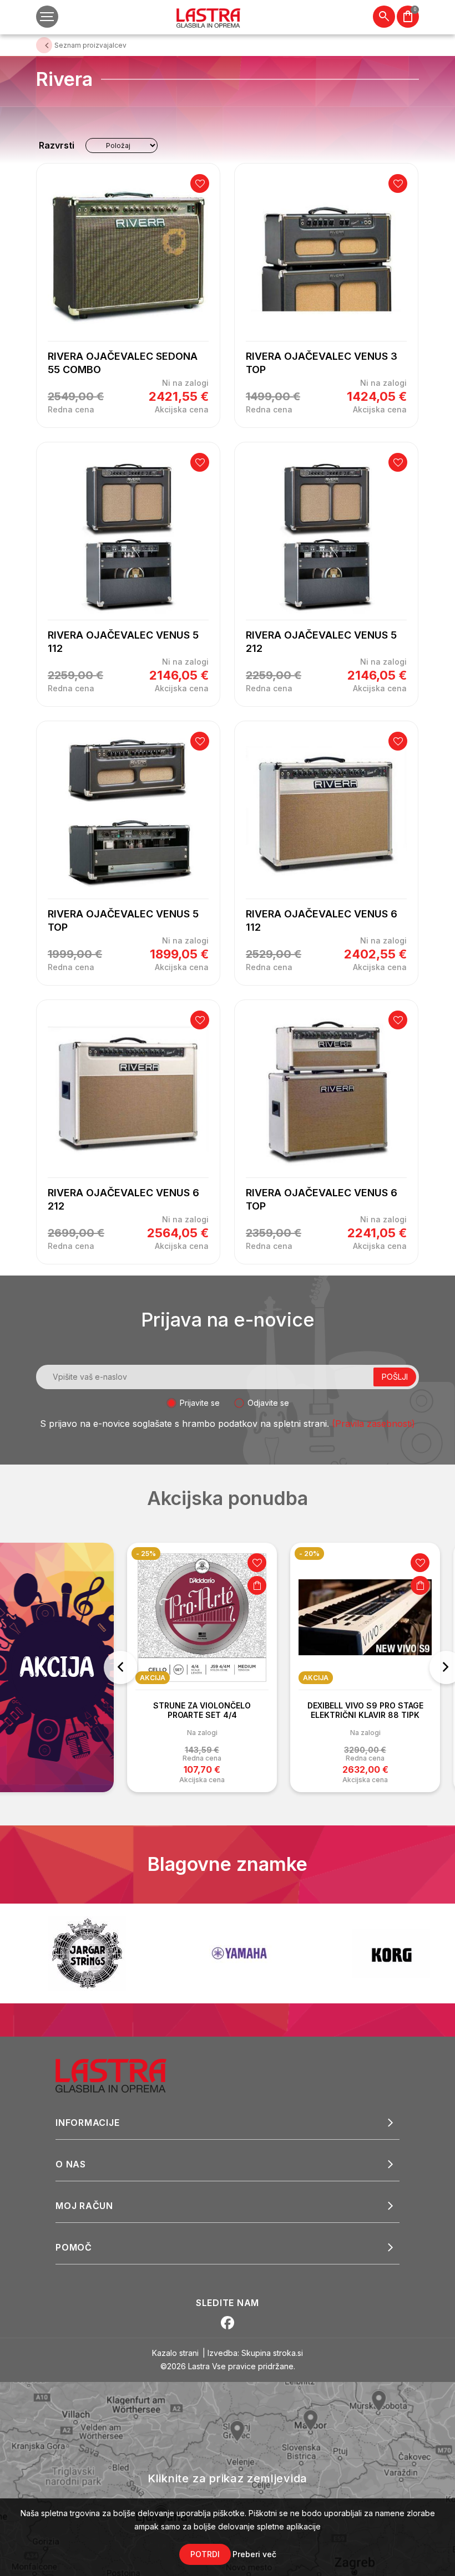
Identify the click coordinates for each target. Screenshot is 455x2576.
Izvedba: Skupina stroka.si (255, 2353)
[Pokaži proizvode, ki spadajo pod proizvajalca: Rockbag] (391, 1953)
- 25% (146, 1554)
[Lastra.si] (123, 2075)
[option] (202, 1667)
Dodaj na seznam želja (200, 183)
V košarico (257, 1585)
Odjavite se (268, 1403)
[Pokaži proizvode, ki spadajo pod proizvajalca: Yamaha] (87, 1953)
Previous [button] (120, 1667)
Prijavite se (200, 1403)
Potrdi (205, 2554)
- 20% (309, 1554)
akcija (153, 1678)
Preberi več (254, 2554)
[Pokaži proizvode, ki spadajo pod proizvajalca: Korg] (239, 1953)
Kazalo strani (175, 2353)
